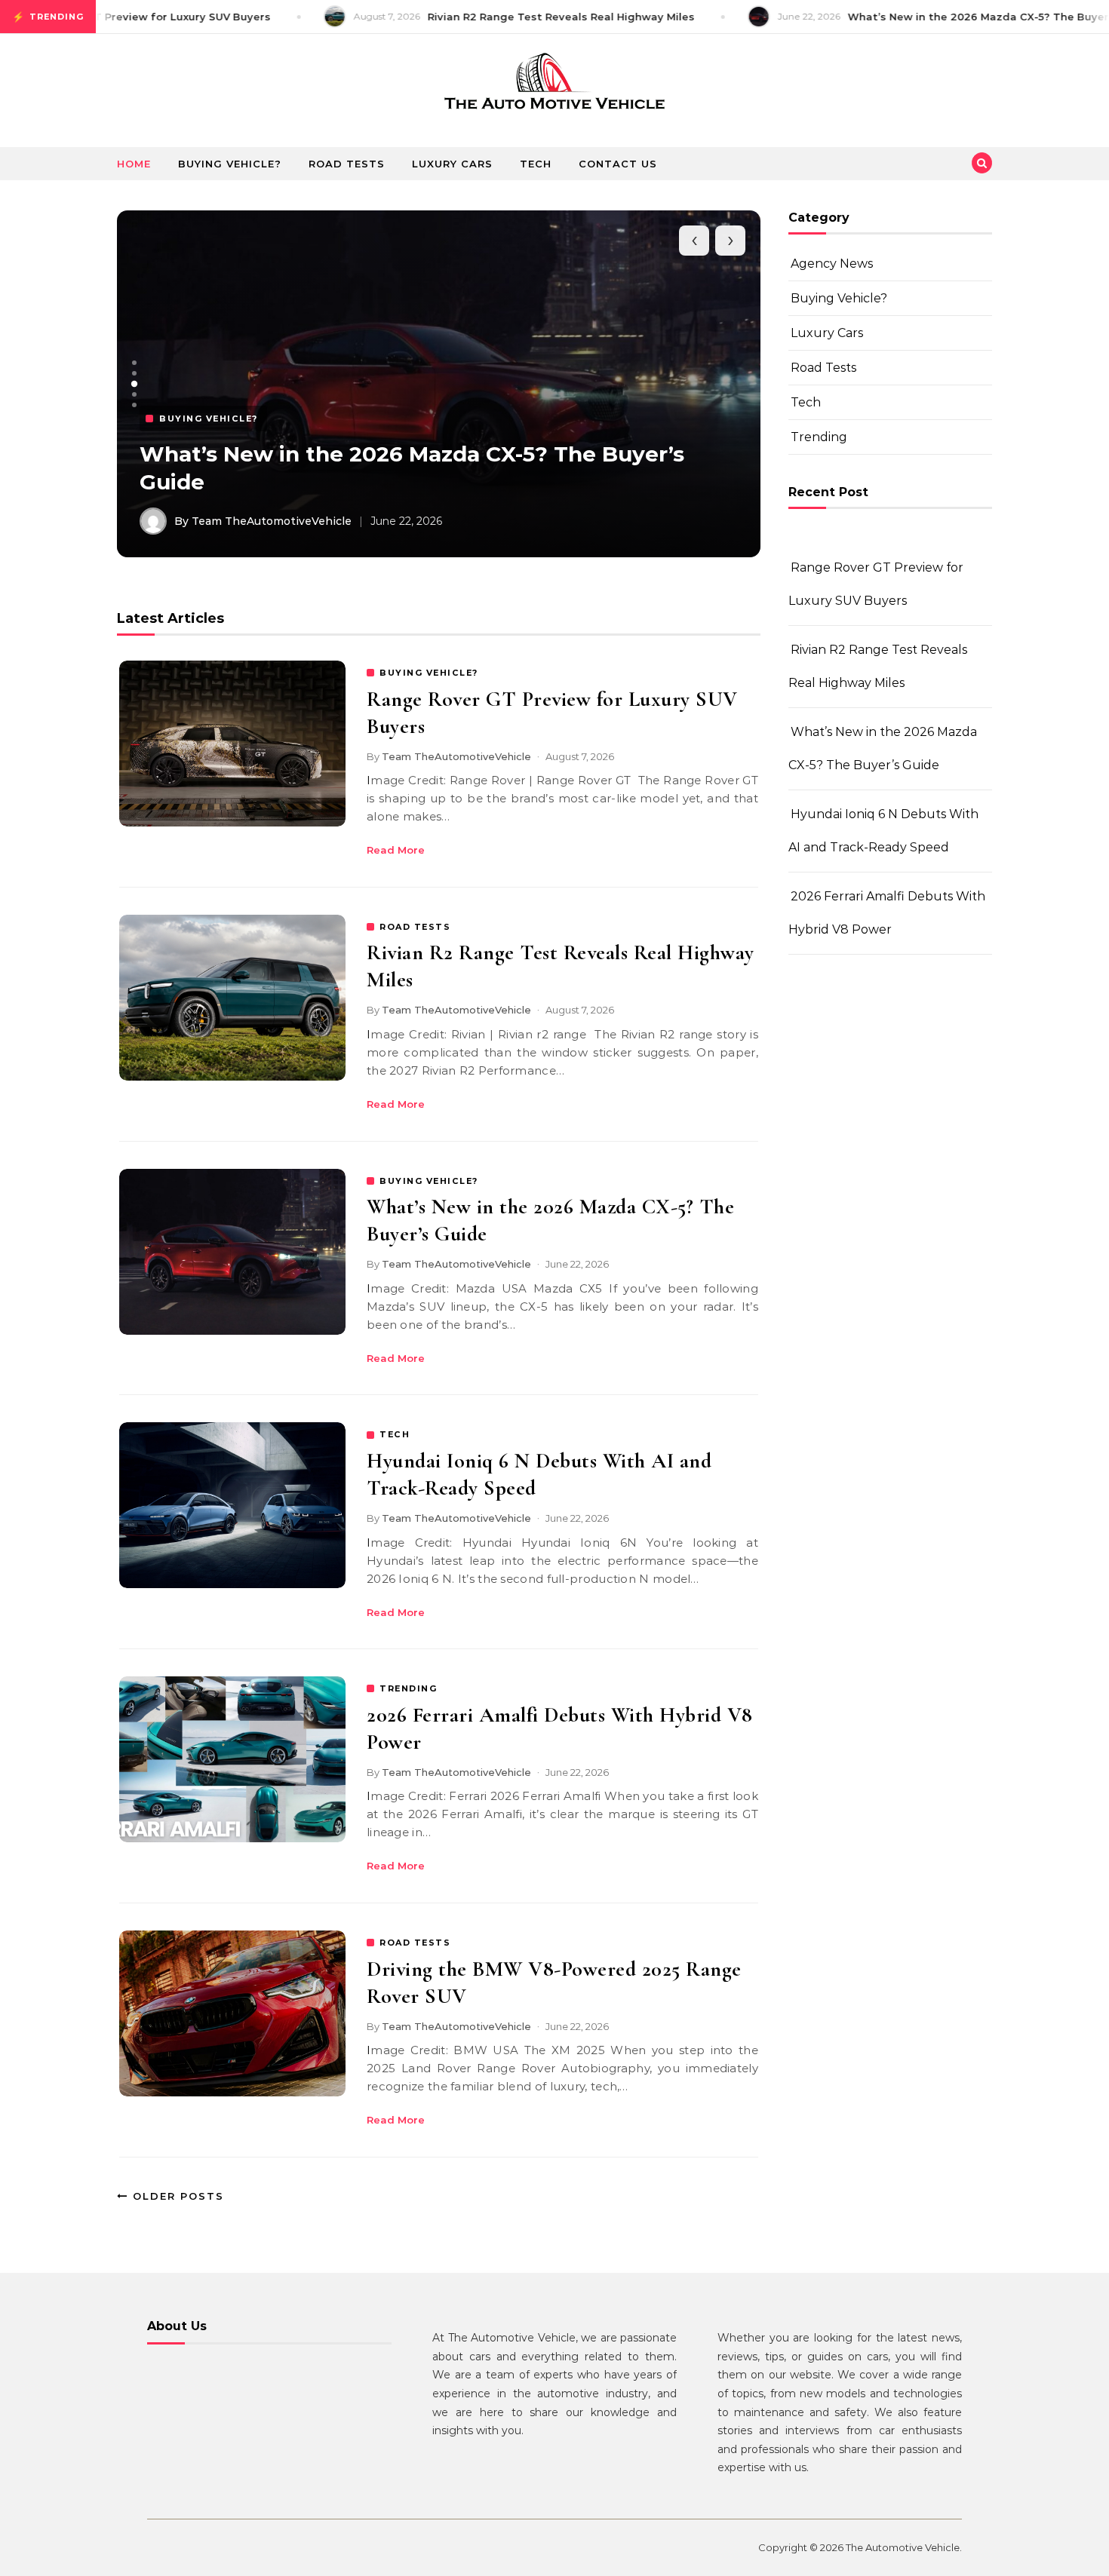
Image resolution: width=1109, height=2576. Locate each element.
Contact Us (618, 164)
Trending (819, 437)
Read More (396, 850)
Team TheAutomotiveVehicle (456, 756)
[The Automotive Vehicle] (554, 85)
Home (134, 164)
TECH (395, 1434)
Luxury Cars (452, 164)
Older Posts (176, 2196)
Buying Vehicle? (230, 164)
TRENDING (408, 1688)
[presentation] (694, 241)
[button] (134, 363)
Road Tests (347, 164)
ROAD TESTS (415, 927)
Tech (536, 164)
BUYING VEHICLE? (429, 673)
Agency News (832, 264)
